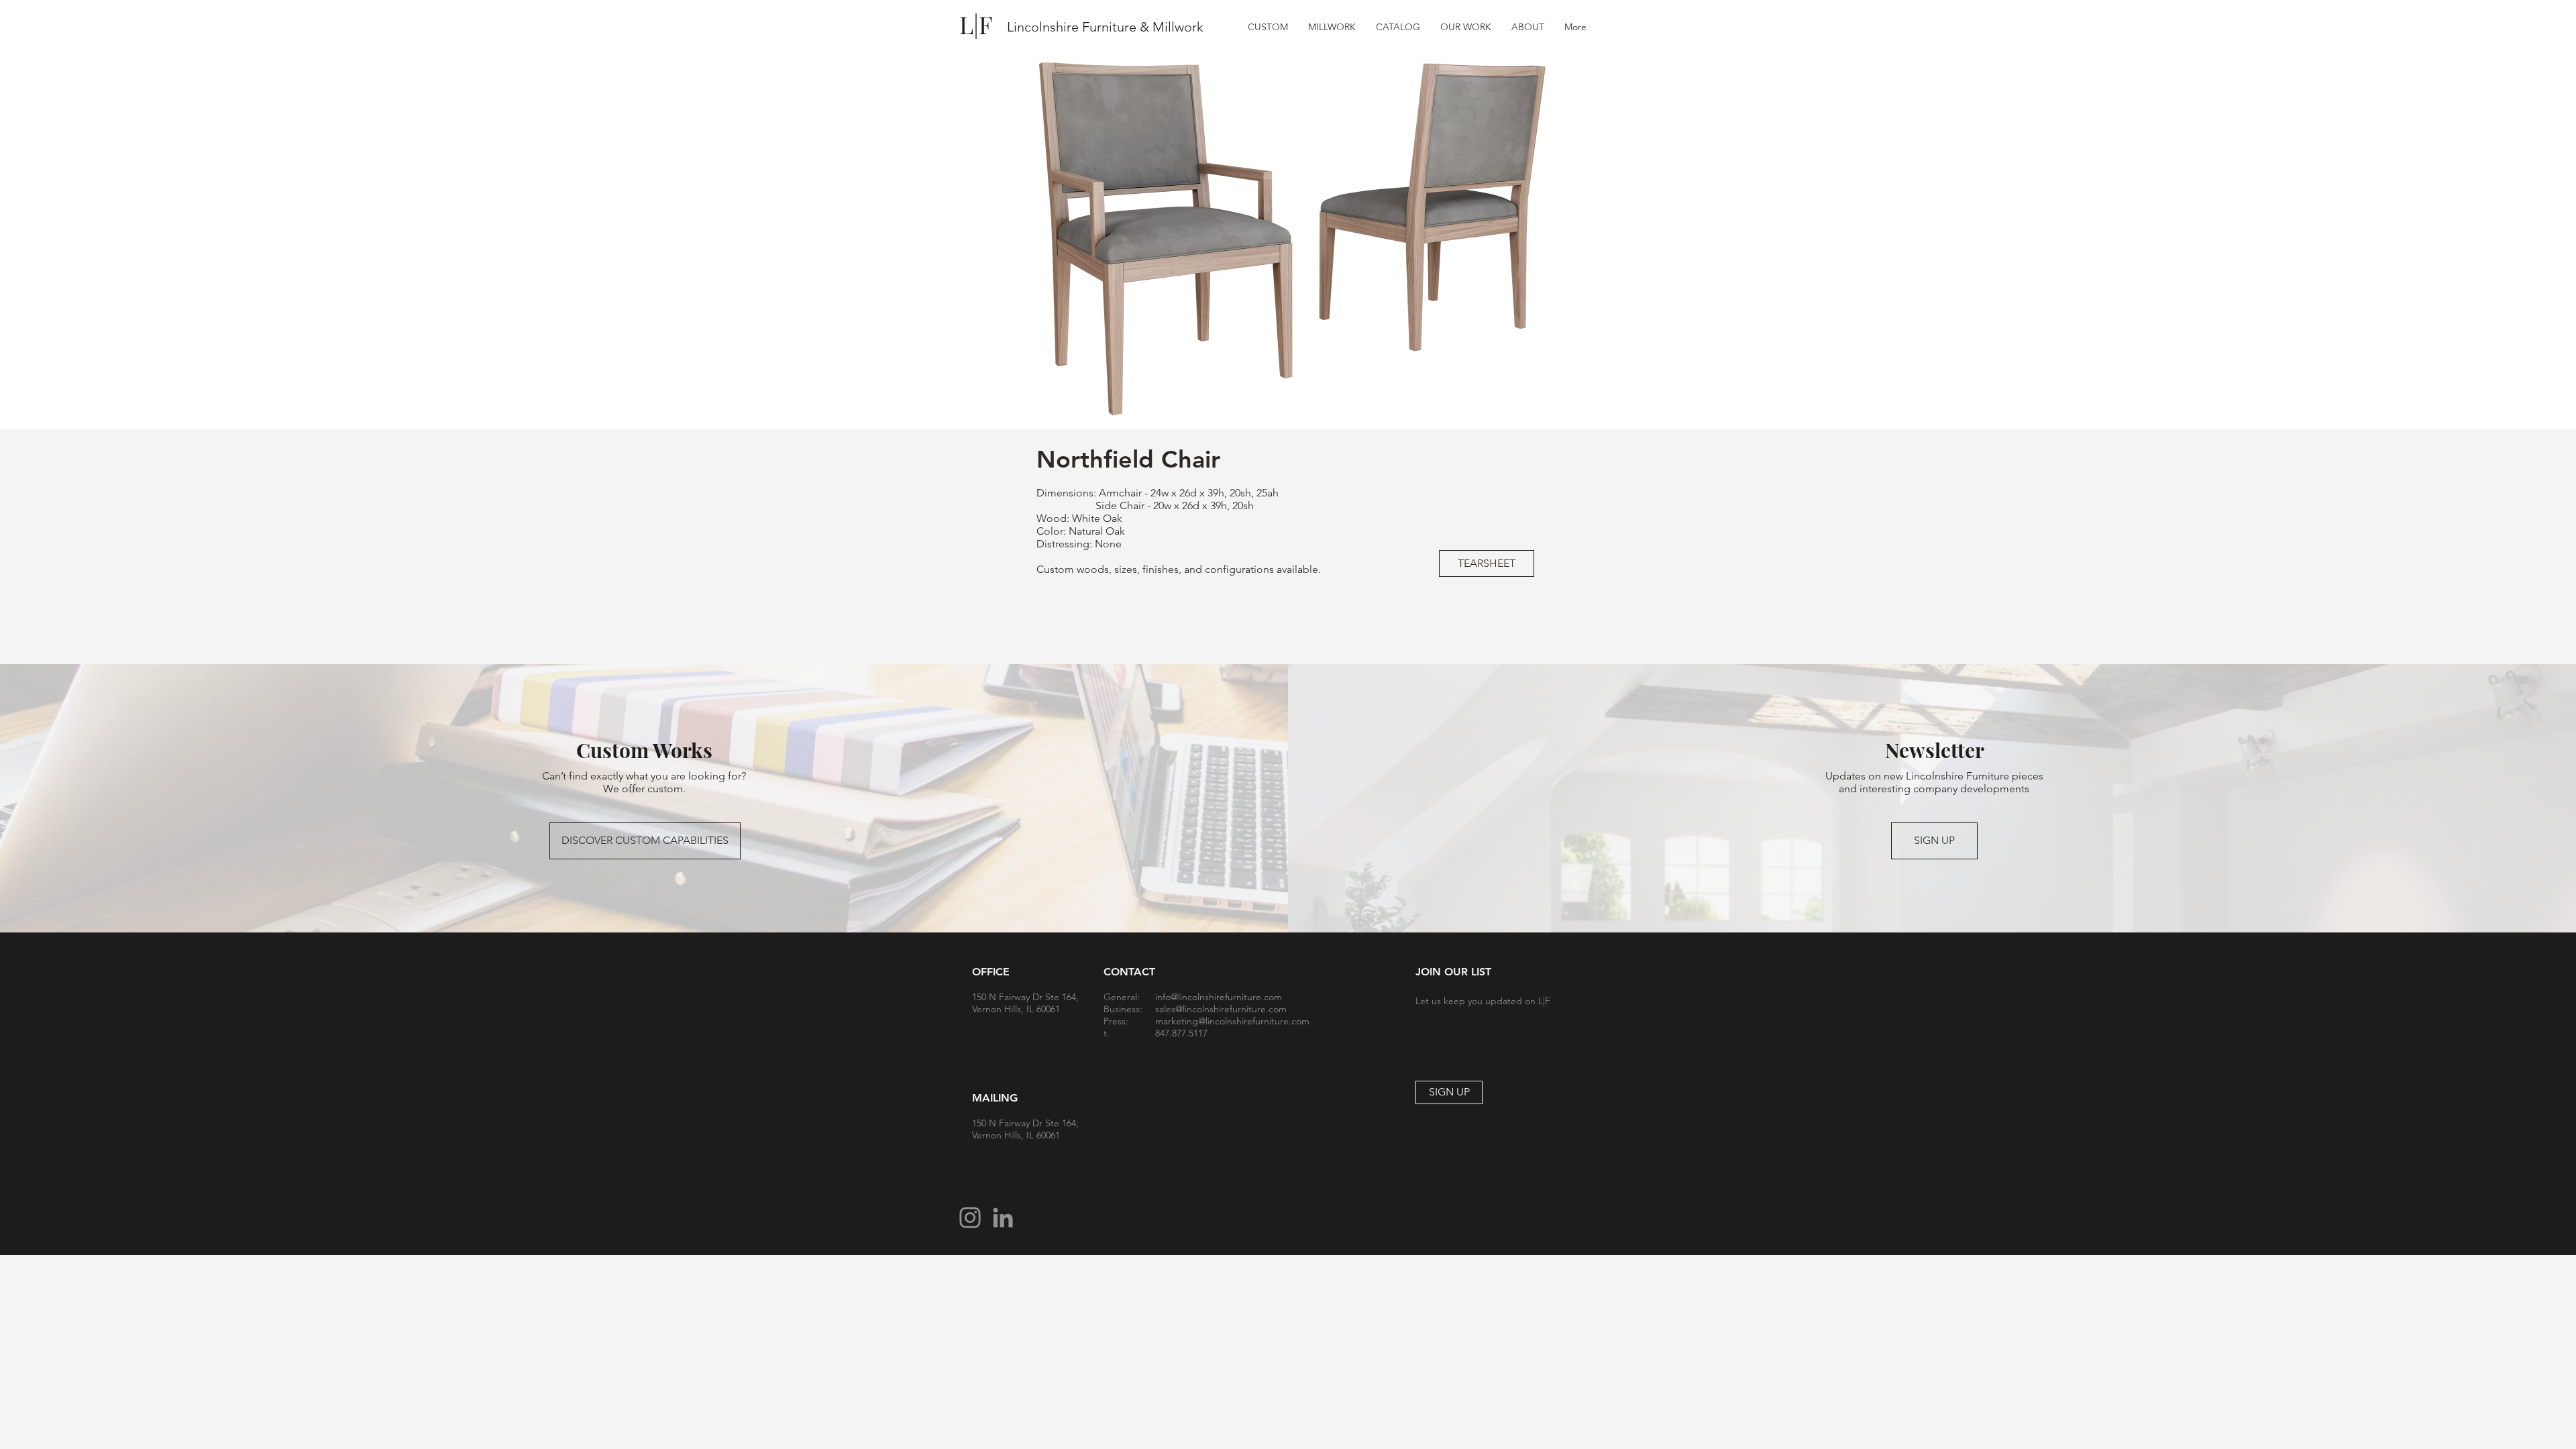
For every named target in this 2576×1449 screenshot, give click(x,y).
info (1163, 997)
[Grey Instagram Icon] (970, 1218)
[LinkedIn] (1003, 1218)
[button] (1398, 27)
